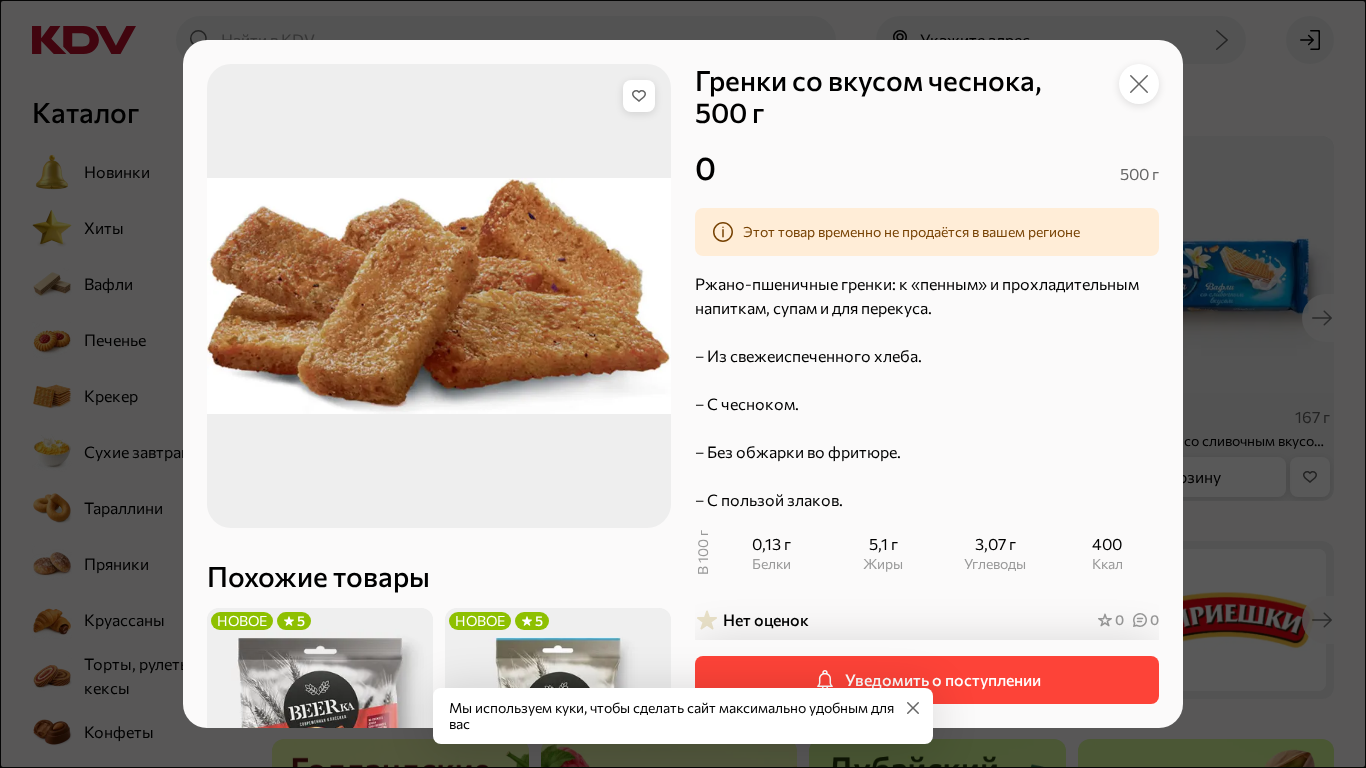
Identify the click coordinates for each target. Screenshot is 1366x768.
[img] (639, 96)
